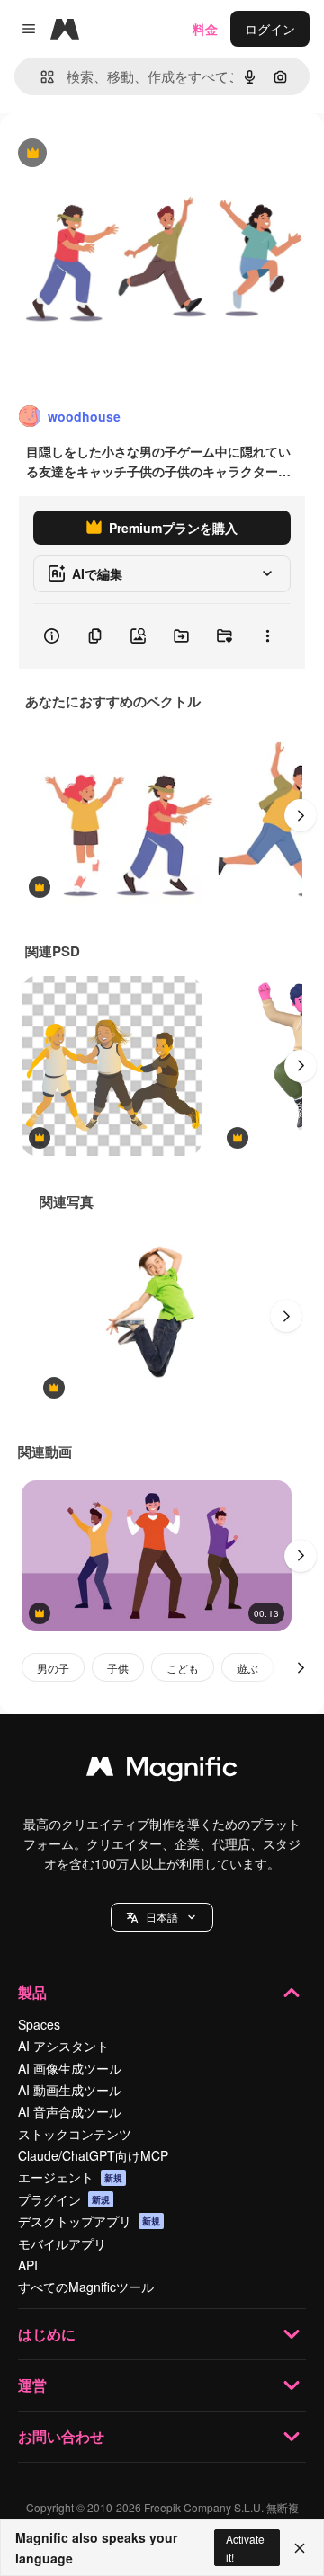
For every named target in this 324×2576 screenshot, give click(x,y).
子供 (118, 1668)
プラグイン (64, 2199)
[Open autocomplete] (40, 77)
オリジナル (124, 154)
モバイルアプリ (62, 2243)
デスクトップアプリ (89, 2221)
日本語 (162, 1917)
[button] (162, 1917)
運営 (32, 2385)
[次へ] (301, 815)
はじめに (47, 2334)
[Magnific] (162, 1771)
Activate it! (245, 2547)
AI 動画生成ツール (70, 2090)
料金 (205, 29)
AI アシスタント (63, 2046)
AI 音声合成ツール (70, 2111)
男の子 (53, 1668)
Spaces (39, 2024)
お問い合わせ (61, 2436)
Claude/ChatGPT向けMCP (93, 2155)
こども (183, 1668)
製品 (32, 1992)
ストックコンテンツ (75, 2134)
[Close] (300, 2548)
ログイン (270, 29)
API (28, 2265)
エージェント (70, 2177)
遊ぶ (247, 1668)
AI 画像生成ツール (70, 2068)
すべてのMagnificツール (86, 2287)
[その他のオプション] (267, 636)
